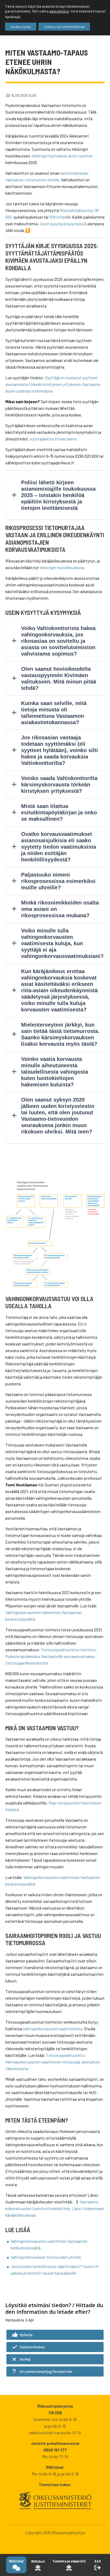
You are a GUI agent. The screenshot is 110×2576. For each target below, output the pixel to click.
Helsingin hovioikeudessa (62, 568)
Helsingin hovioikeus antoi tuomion (62, 156)
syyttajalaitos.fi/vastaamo (53, 439)
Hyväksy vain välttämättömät (64, 27)
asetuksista (59, 11)
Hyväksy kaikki (21, 27)
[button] (55, 2335)
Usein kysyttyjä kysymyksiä (63, 224)
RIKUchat (58, 217)
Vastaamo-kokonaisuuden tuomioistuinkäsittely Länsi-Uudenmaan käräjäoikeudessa (55, 2208)
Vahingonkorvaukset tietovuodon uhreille (46, 2257)
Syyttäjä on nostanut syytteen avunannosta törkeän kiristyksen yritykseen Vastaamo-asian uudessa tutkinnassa (53, 384)
